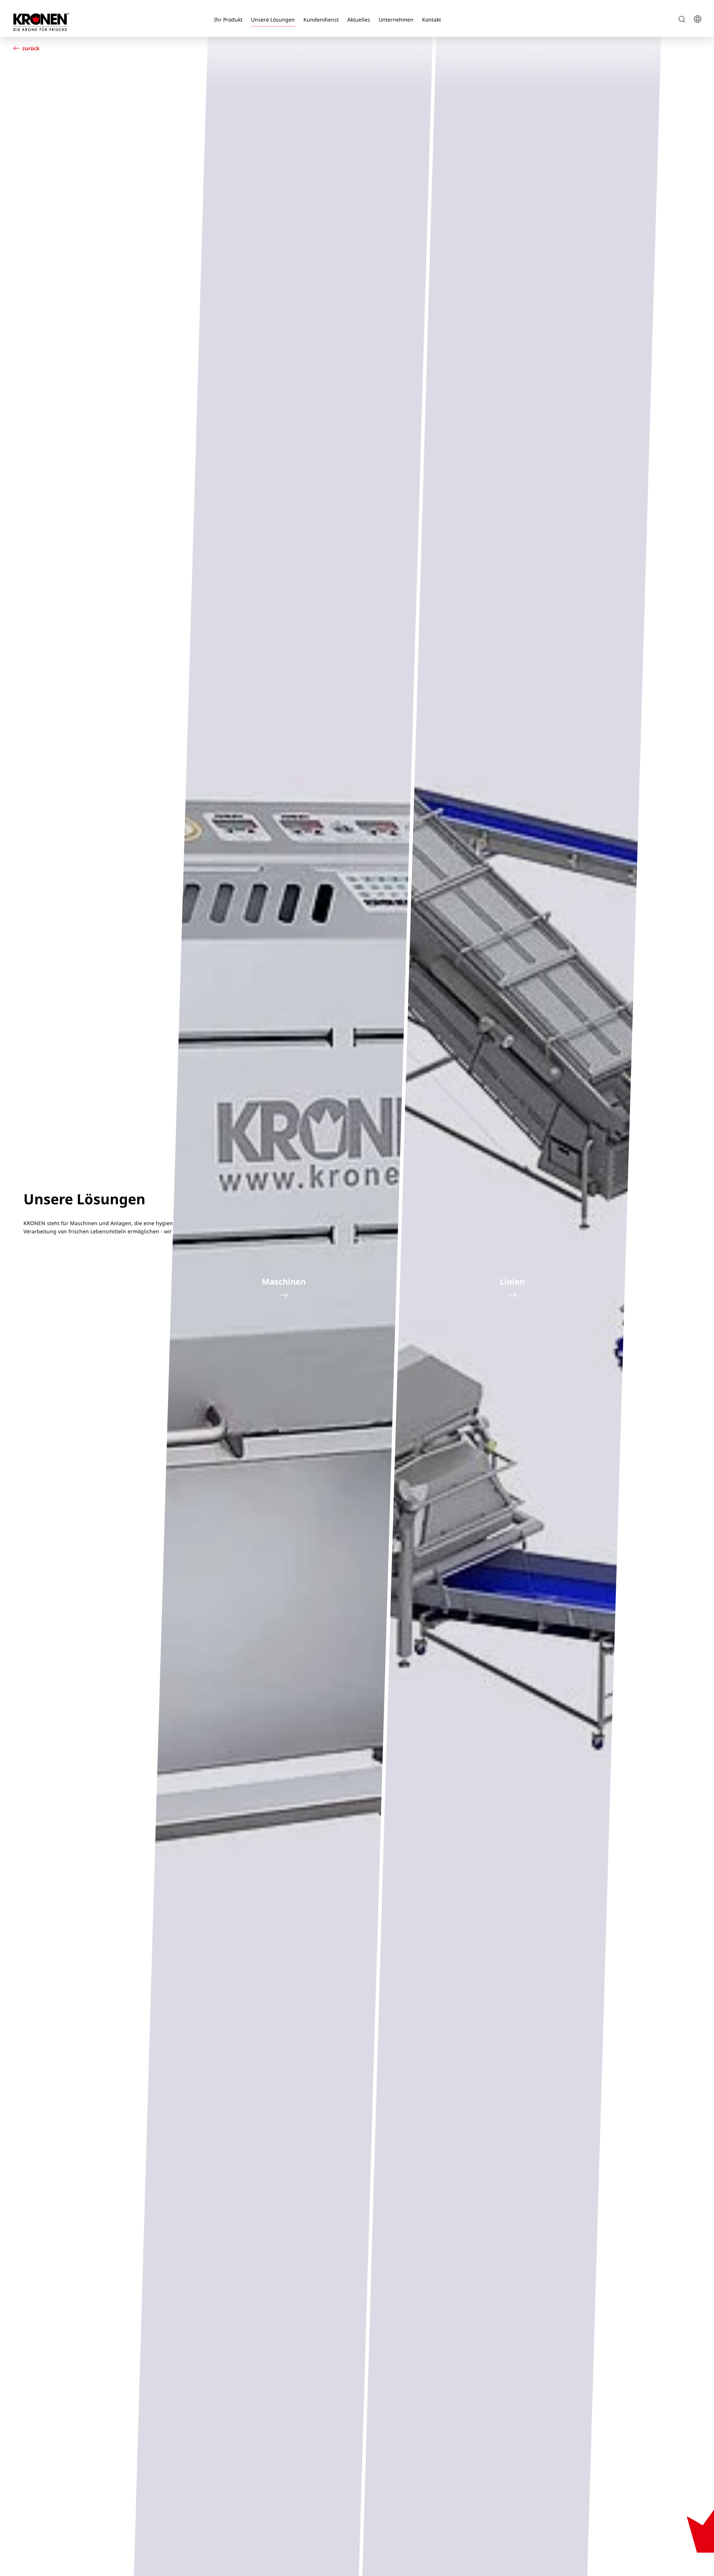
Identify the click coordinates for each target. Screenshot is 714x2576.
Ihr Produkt (228, 20)
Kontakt (432, 20)
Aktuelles (359, 20)
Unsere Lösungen (273, 20)
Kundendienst (321, 20)
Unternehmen (396, 20)
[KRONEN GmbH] (41, 22)
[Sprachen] (697, 20)
